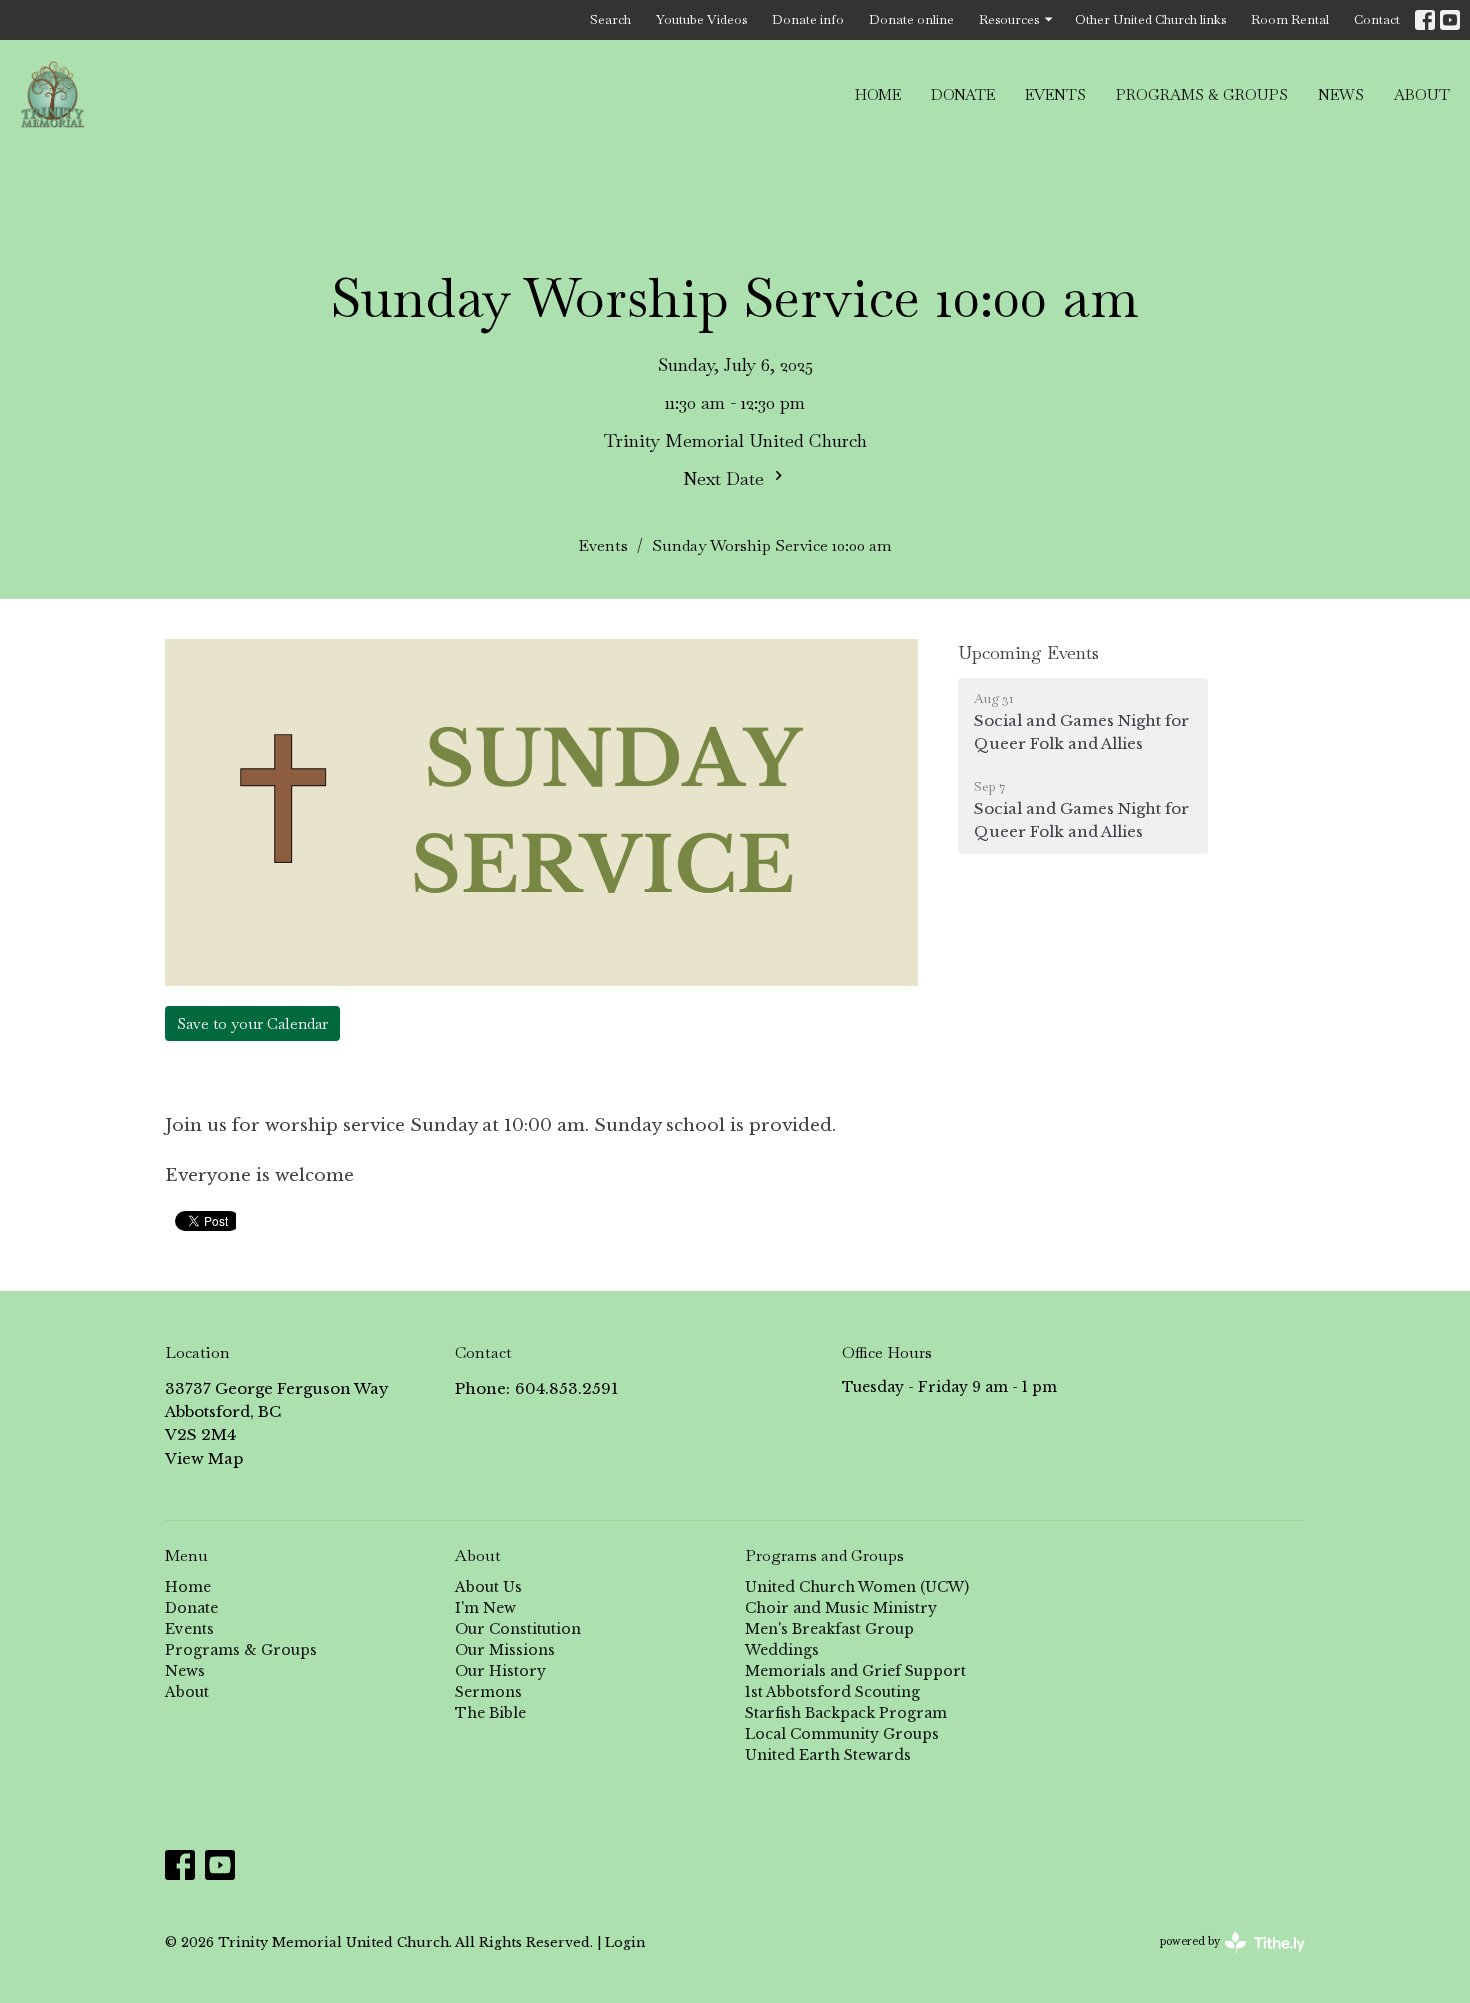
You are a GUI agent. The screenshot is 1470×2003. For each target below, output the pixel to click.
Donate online (911, 19)
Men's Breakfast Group (829, 1629)
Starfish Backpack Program (846, 1713)
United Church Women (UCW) (857, 1587)
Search (610, 19)
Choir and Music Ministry (841, 1608)
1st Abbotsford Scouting (832, 1692)
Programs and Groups (824, 1555)
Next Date (726, 478)
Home (878, 94)
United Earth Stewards (828, 1755)
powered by (1223, 1958)
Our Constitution (518, 1629)
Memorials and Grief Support (855, 1671)
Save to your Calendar (252, 1023)
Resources (1009, 19)
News (1341, 94)
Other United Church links (1150, 19)
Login (625, 1942)
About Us (488, 1587)
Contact (1377, 19)
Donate (963, 94)
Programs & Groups (1202, 94)
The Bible (490, 1713)
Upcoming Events (1028, 652)
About (1422, 94)
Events (1055, 94)
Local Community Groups (842, 1734)
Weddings (782, 1650)
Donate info (808, 19)
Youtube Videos (701, 19)
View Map (204, 1458)
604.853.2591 (566, 1388)
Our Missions (505, 1650)
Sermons (488, 1692)
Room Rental (1290, 19)
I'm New (485, 1608)
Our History (500, 1671)
